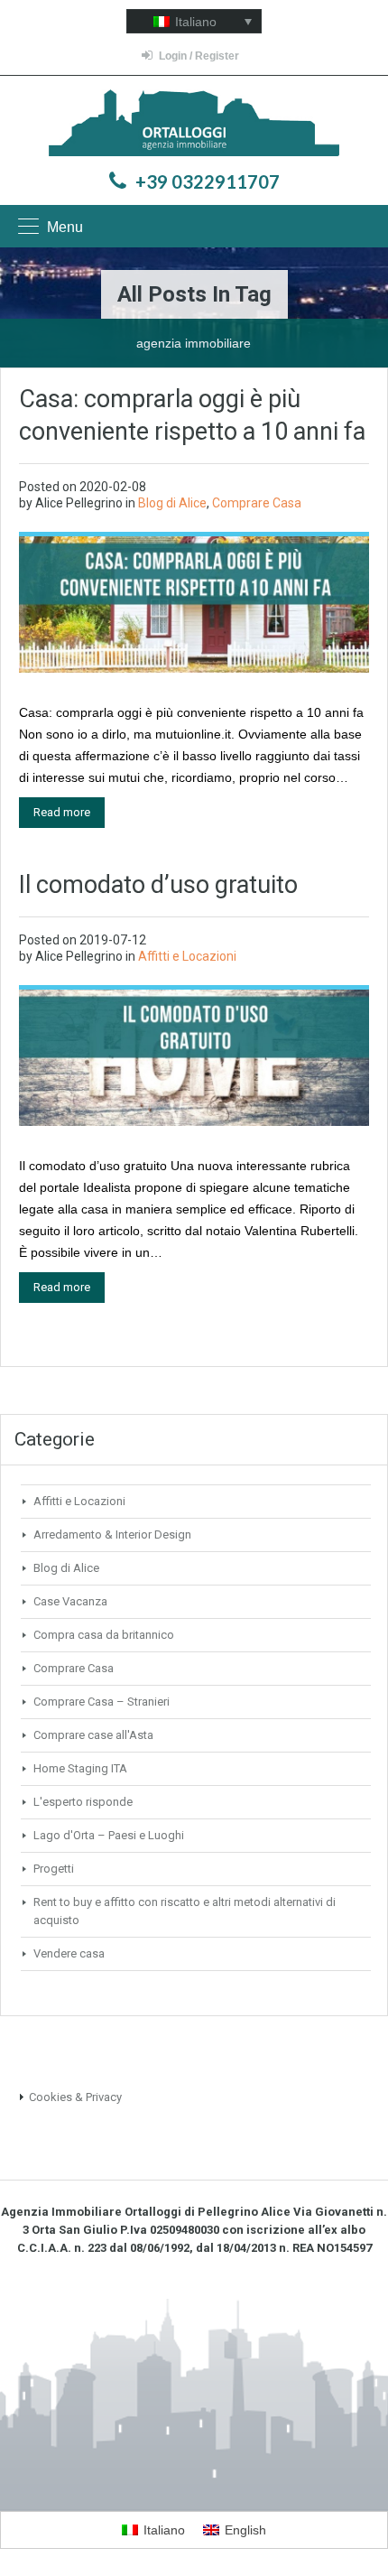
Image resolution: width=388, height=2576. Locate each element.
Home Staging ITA (80, 1768)
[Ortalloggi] (194, 125)
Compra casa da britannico (104, 1635)
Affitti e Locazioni (187, 956)
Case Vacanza (70, 1601)
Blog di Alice (172, 503)
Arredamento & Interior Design (112, 1534)
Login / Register (199, 56)
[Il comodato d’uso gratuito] (194, 1056)
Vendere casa (69, 1953)
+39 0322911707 (208, 181)
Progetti (54, 1869)
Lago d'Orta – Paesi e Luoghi (109, 1835)
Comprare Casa (257, 503)
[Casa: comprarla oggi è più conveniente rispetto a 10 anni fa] (194, 603)
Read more (62, 812)
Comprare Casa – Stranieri (102, 1702)
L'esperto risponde (83, 1802)
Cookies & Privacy (75, 2097)
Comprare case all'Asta (93, 1735)
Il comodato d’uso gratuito (158, 885)
